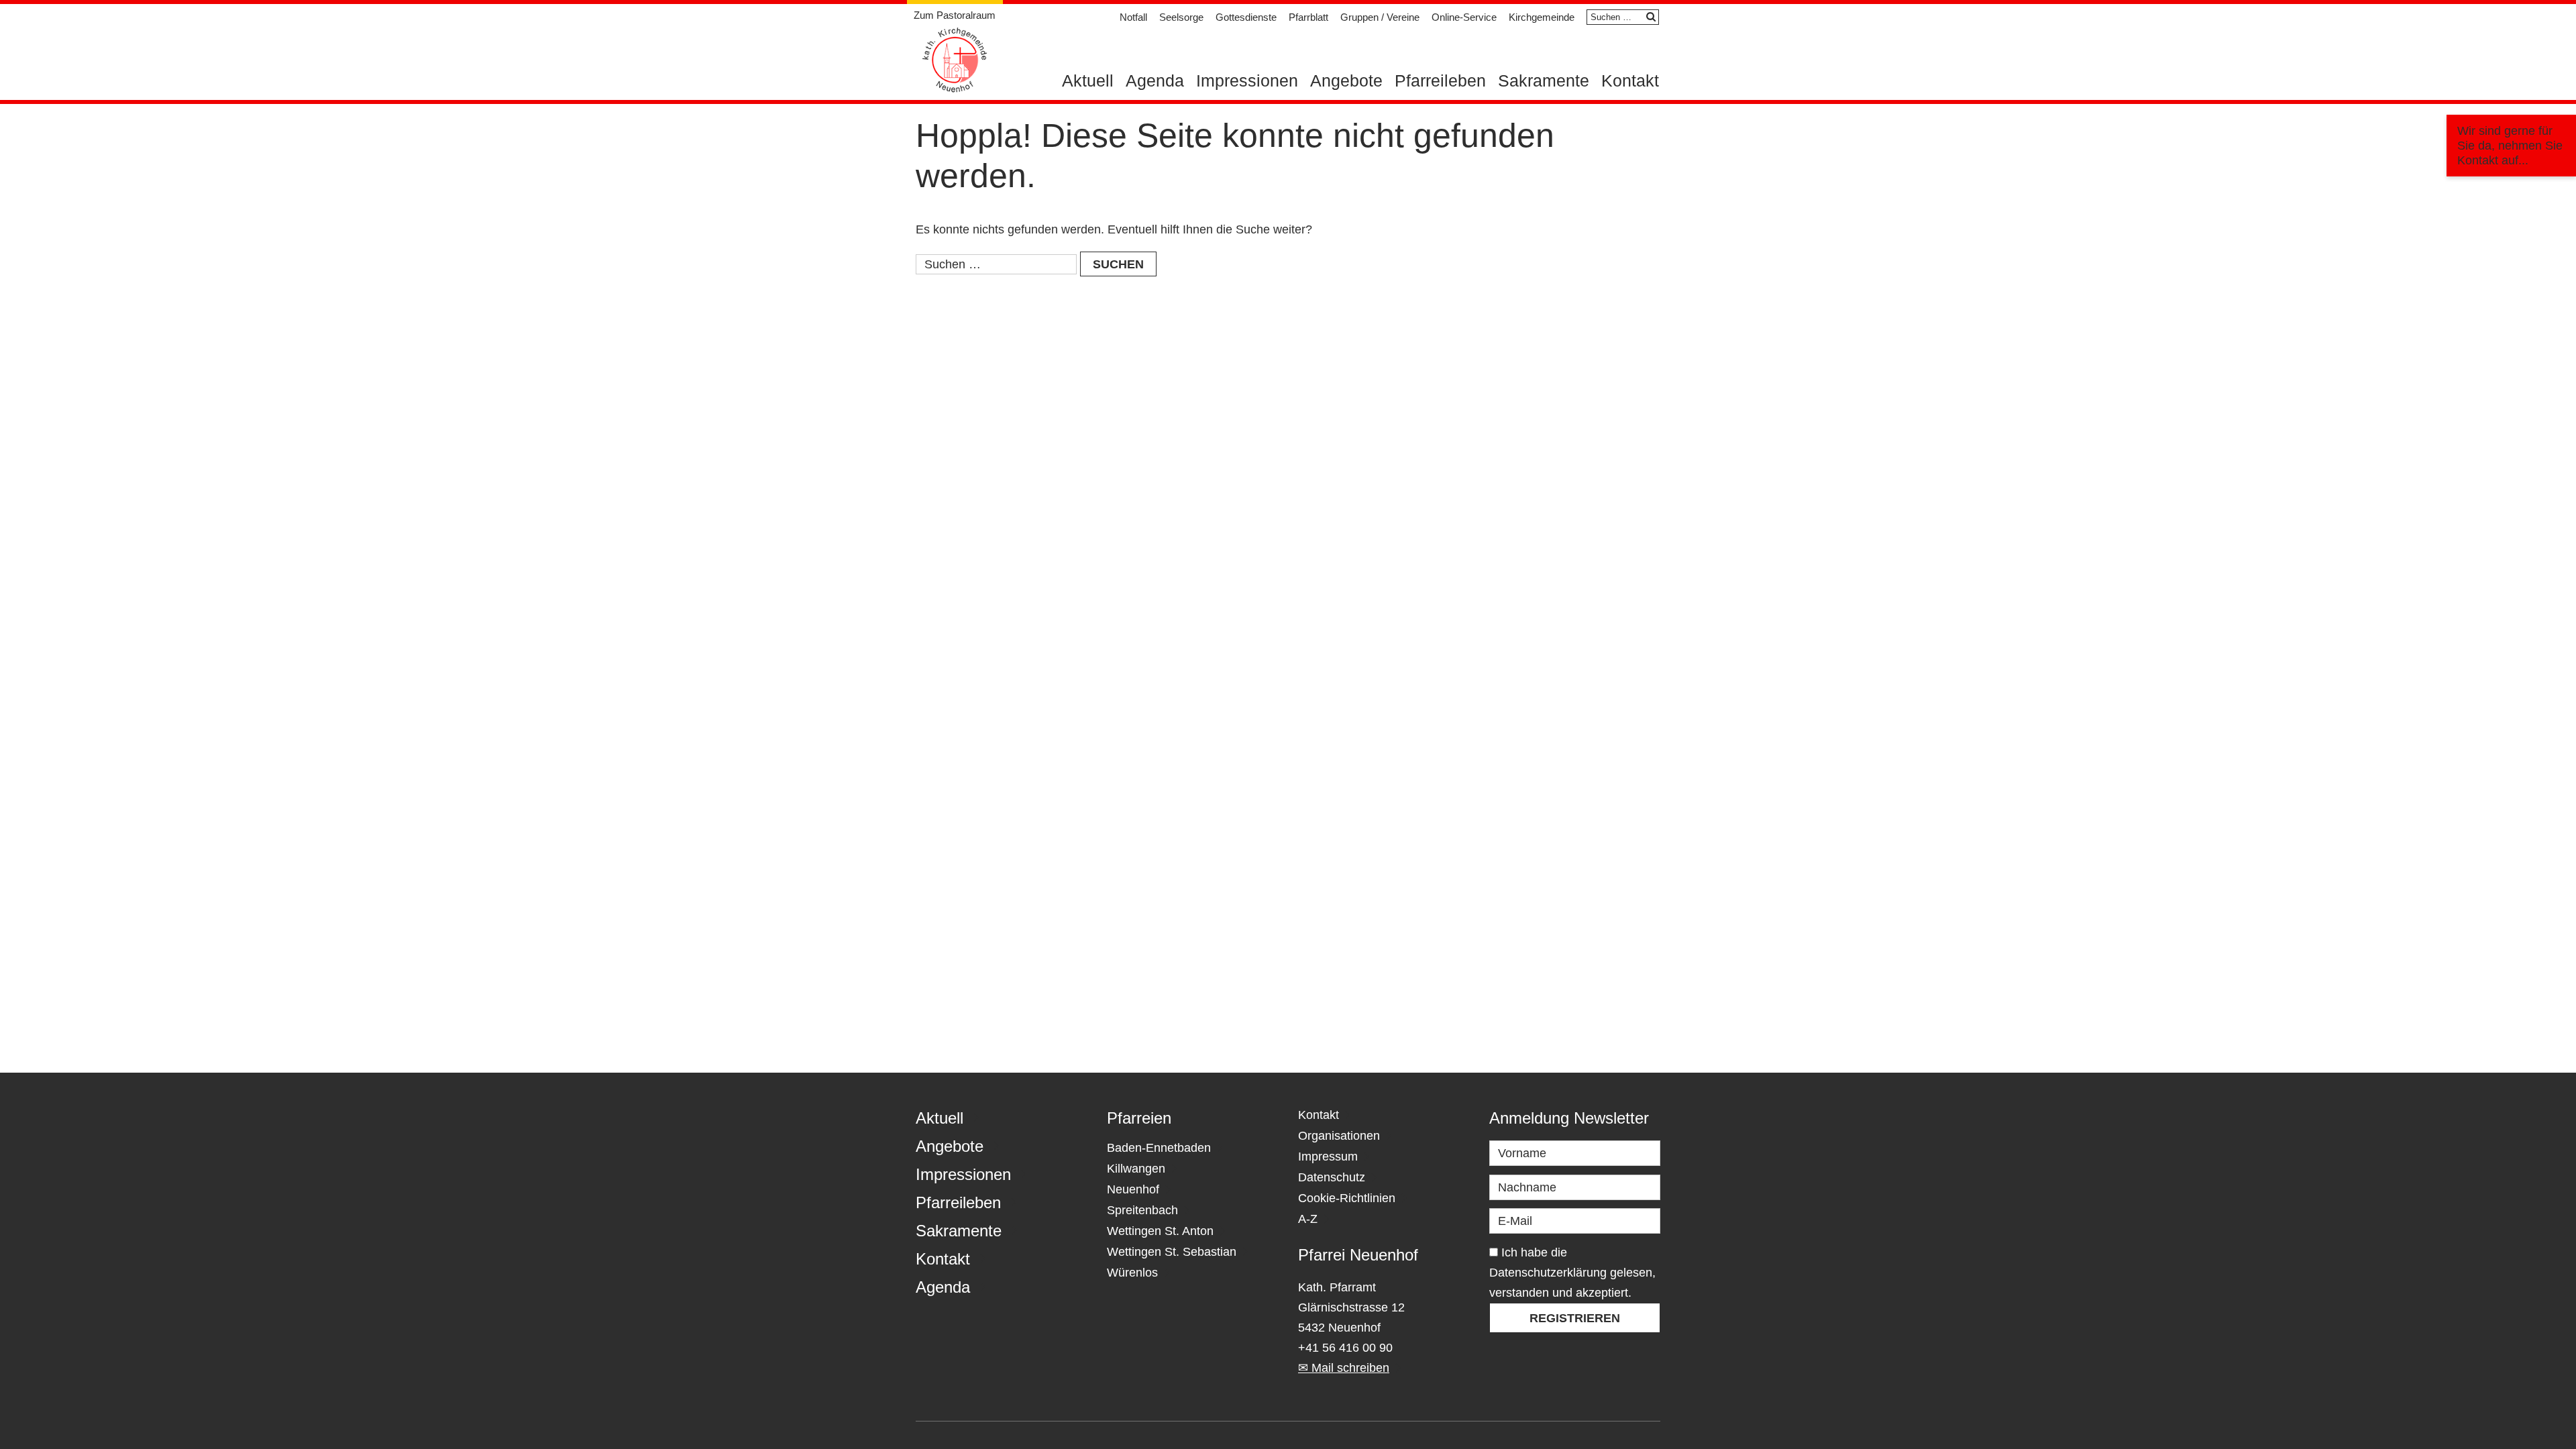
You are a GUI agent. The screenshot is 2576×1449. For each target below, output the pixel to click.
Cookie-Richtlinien (1347, 1198)
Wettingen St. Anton (1160, 1231)
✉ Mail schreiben (1344, 1368)
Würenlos (1132, 1273)
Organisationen (1339, 1136)
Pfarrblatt (1308, 17)
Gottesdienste (1246, 17)
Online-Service (1464, 17)
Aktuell (1088, 80)
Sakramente (1544, 80)
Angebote (1346, 80)
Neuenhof (1133, 1189)
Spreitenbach (1142, 1210)
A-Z (1308, 1219)
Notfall (1133, 17)
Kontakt (1630, 80)
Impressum (1328, 1157)
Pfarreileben (1440, 80)
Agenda (1155, 80)
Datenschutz (1332, 1177)
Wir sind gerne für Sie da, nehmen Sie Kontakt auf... (2510, 146)
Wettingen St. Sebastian (1172, 1252)
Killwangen (1136, 1169)
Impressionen (1247, 80)
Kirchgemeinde (1542, 17)
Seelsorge (1181, 17)
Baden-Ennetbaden (1159, 1148)
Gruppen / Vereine (1380, 17)
